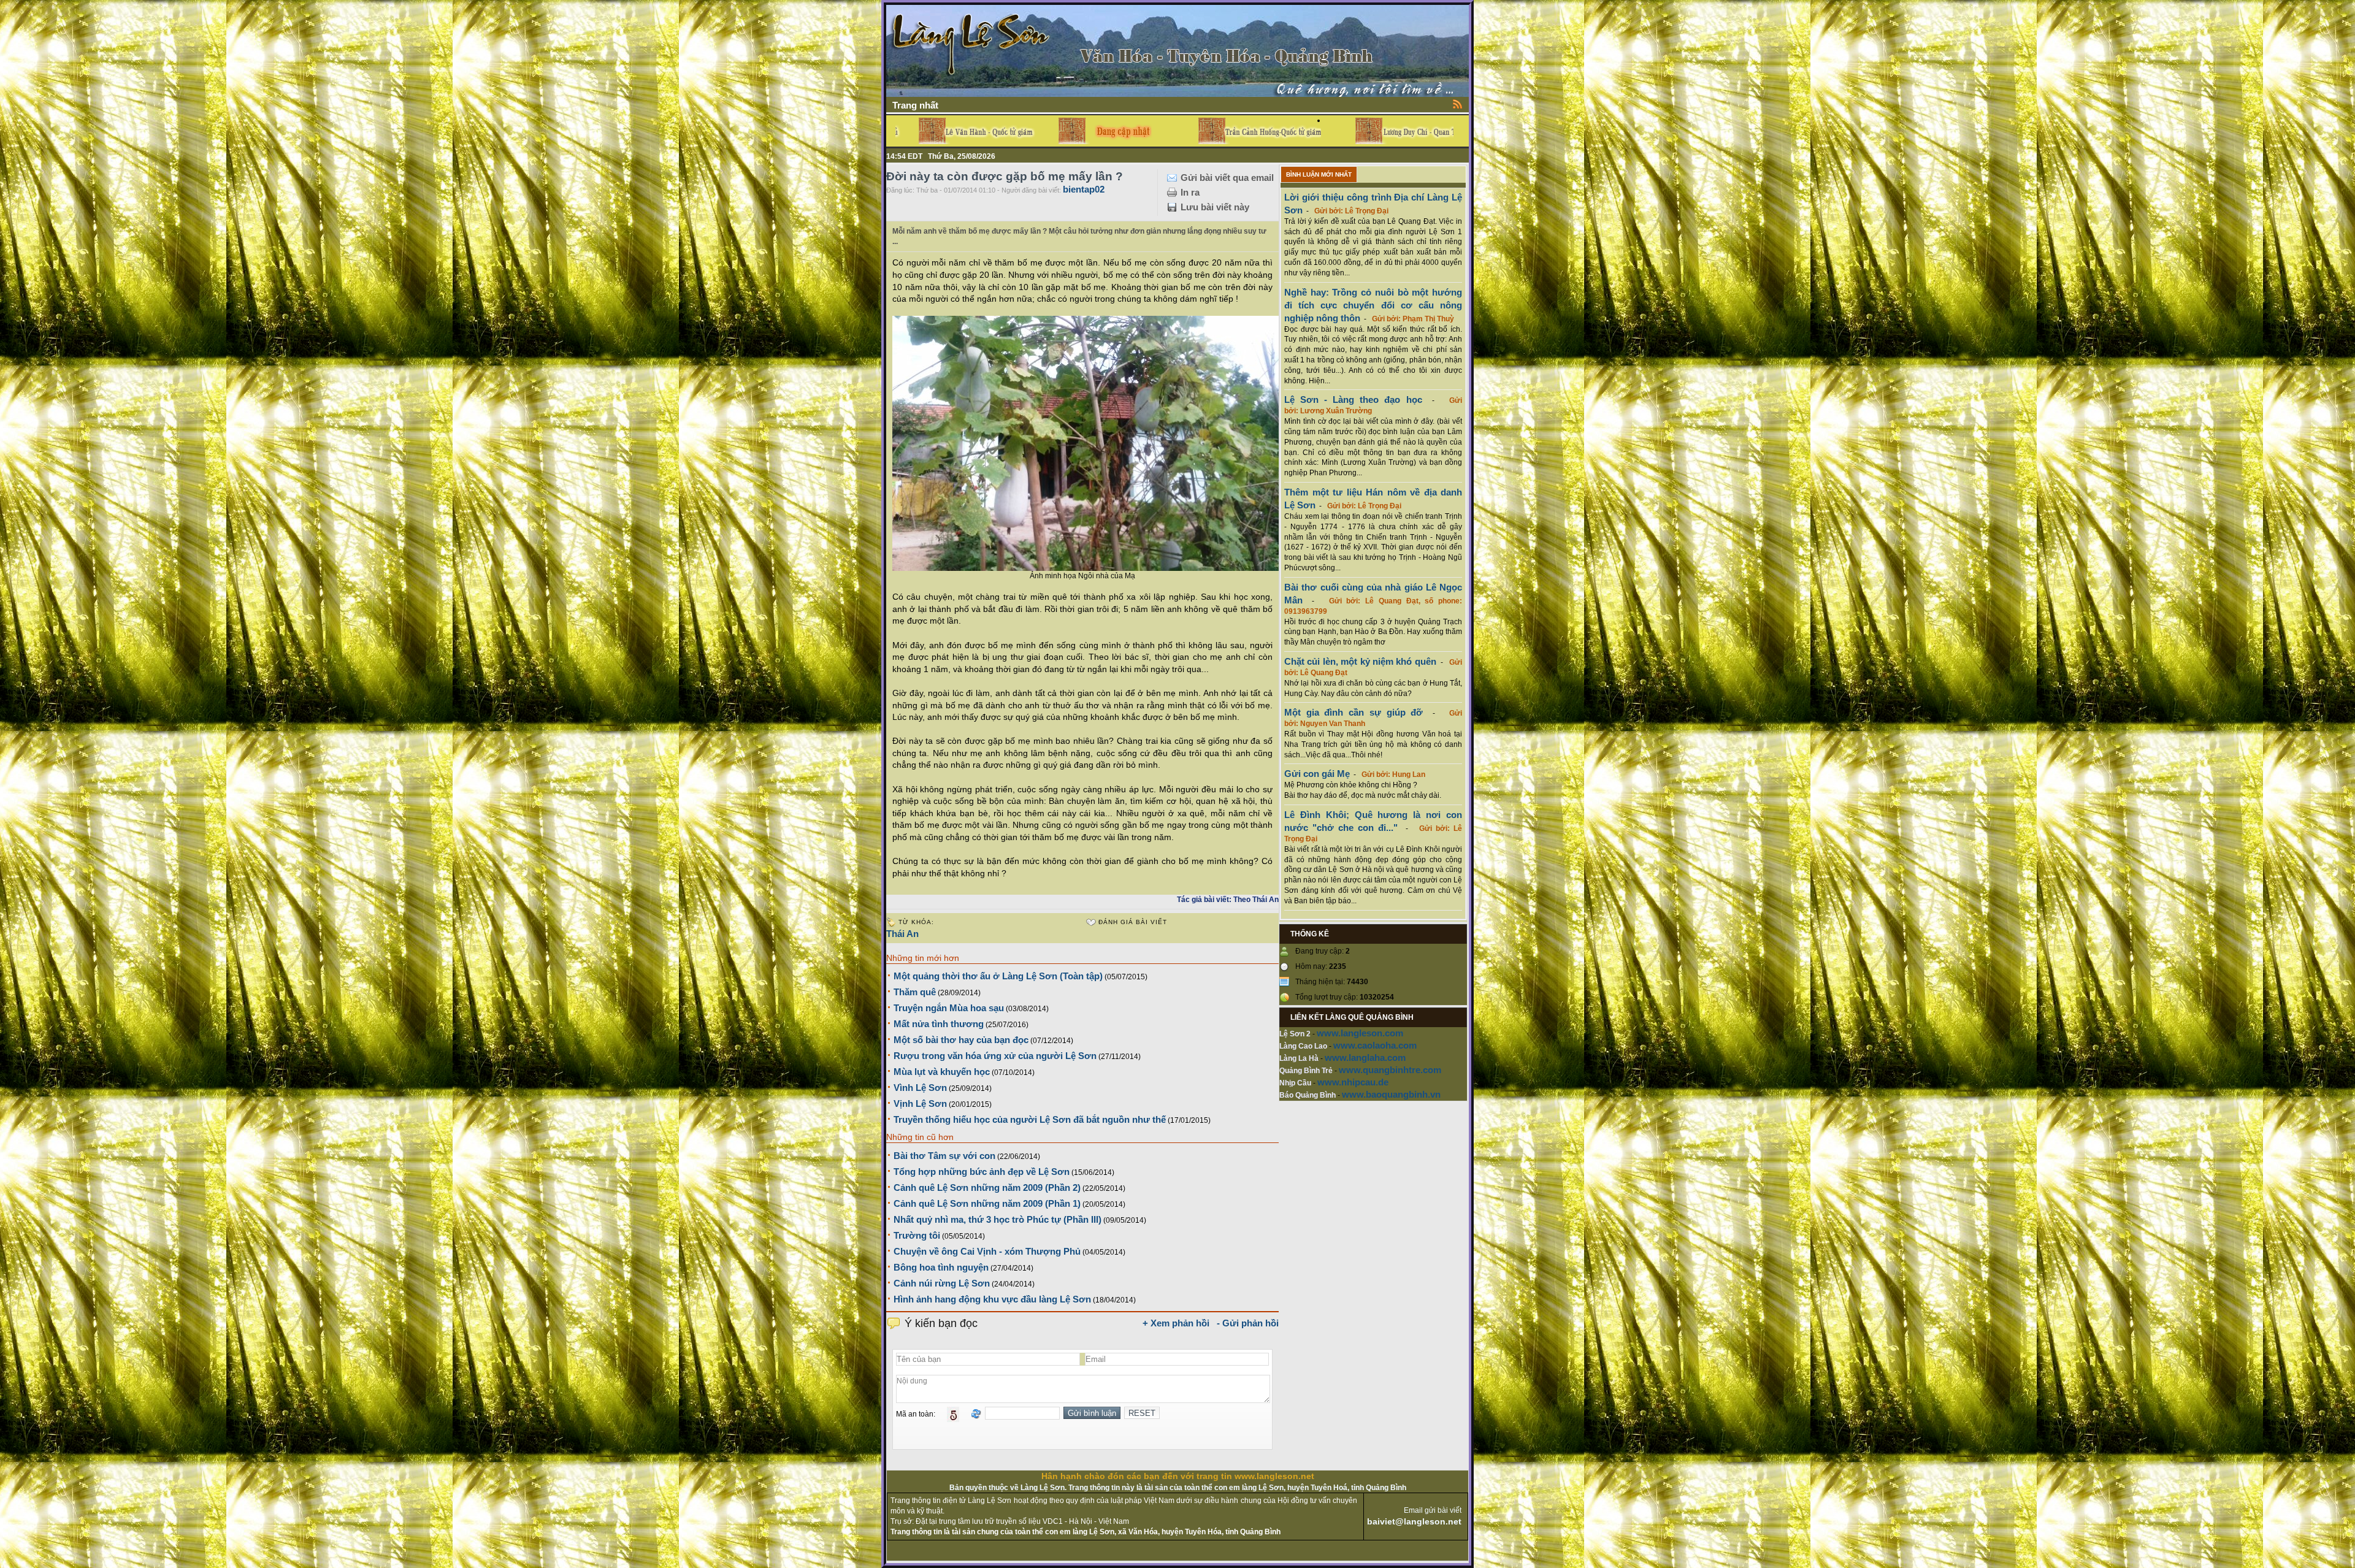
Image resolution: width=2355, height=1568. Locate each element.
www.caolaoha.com (1375, 1045)
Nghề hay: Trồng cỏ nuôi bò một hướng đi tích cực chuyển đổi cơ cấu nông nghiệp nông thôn (1373, 305)
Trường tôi (917, 1235)
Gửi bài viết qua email (1227, 178)
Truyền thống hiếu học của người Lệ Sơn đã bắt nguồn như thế (1030, 1119)
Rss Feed (1458, 104)
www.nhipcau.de (1353, 1082)
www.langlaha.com (1365, 1057)
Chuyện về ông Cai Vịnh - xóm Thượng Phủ (987, 1251)
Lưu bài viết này (1215, 207)
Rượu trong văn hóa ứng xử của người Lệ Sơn (995, 1056)
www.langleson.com (1360, 1033)
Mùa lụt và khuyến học (942, 1072)
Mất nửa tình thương (939, 1024)
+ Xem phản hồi (1176, 1323)
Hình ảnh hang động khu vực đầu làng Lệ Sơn (992, 1299)
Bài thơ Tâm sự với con (944, 1156)
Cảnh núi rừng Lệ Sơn (942, 1283)
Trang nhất (915, 105)
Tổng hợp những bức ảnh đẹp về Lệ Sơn (982, 1172)
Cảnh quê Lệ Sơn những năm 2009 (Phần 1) (987, 1203)
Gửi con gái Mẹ (1317, 774)
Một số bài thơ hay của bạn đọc (961, 1040)
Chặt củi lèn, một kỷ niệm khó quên (1360, 661)
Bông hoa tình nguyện (941, 1267)
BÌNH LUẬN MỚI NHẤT (1319, 174)
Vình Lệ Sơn (920, 1088)
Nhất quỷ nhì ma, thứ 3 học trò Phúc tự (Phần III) (998, 1219)
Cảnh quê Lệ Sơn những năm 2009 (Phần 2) (987, 1187)
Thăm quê (915, 992)
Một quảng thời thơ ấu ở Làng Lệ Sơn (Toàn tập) (998, 976)
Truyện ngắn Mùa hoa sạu (949, 1008)
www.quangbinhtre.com (1390, 1070)
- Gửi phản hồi (1248, 1323)
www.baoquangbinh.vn (1391, 1094)
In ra (1190, 192)
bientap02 (1084, 189)
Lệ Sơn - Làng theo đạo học (1353, 400)
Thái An (902, 934)
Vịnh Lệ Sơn (920, 1103)
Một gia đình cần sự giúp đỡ (1354, 712)
